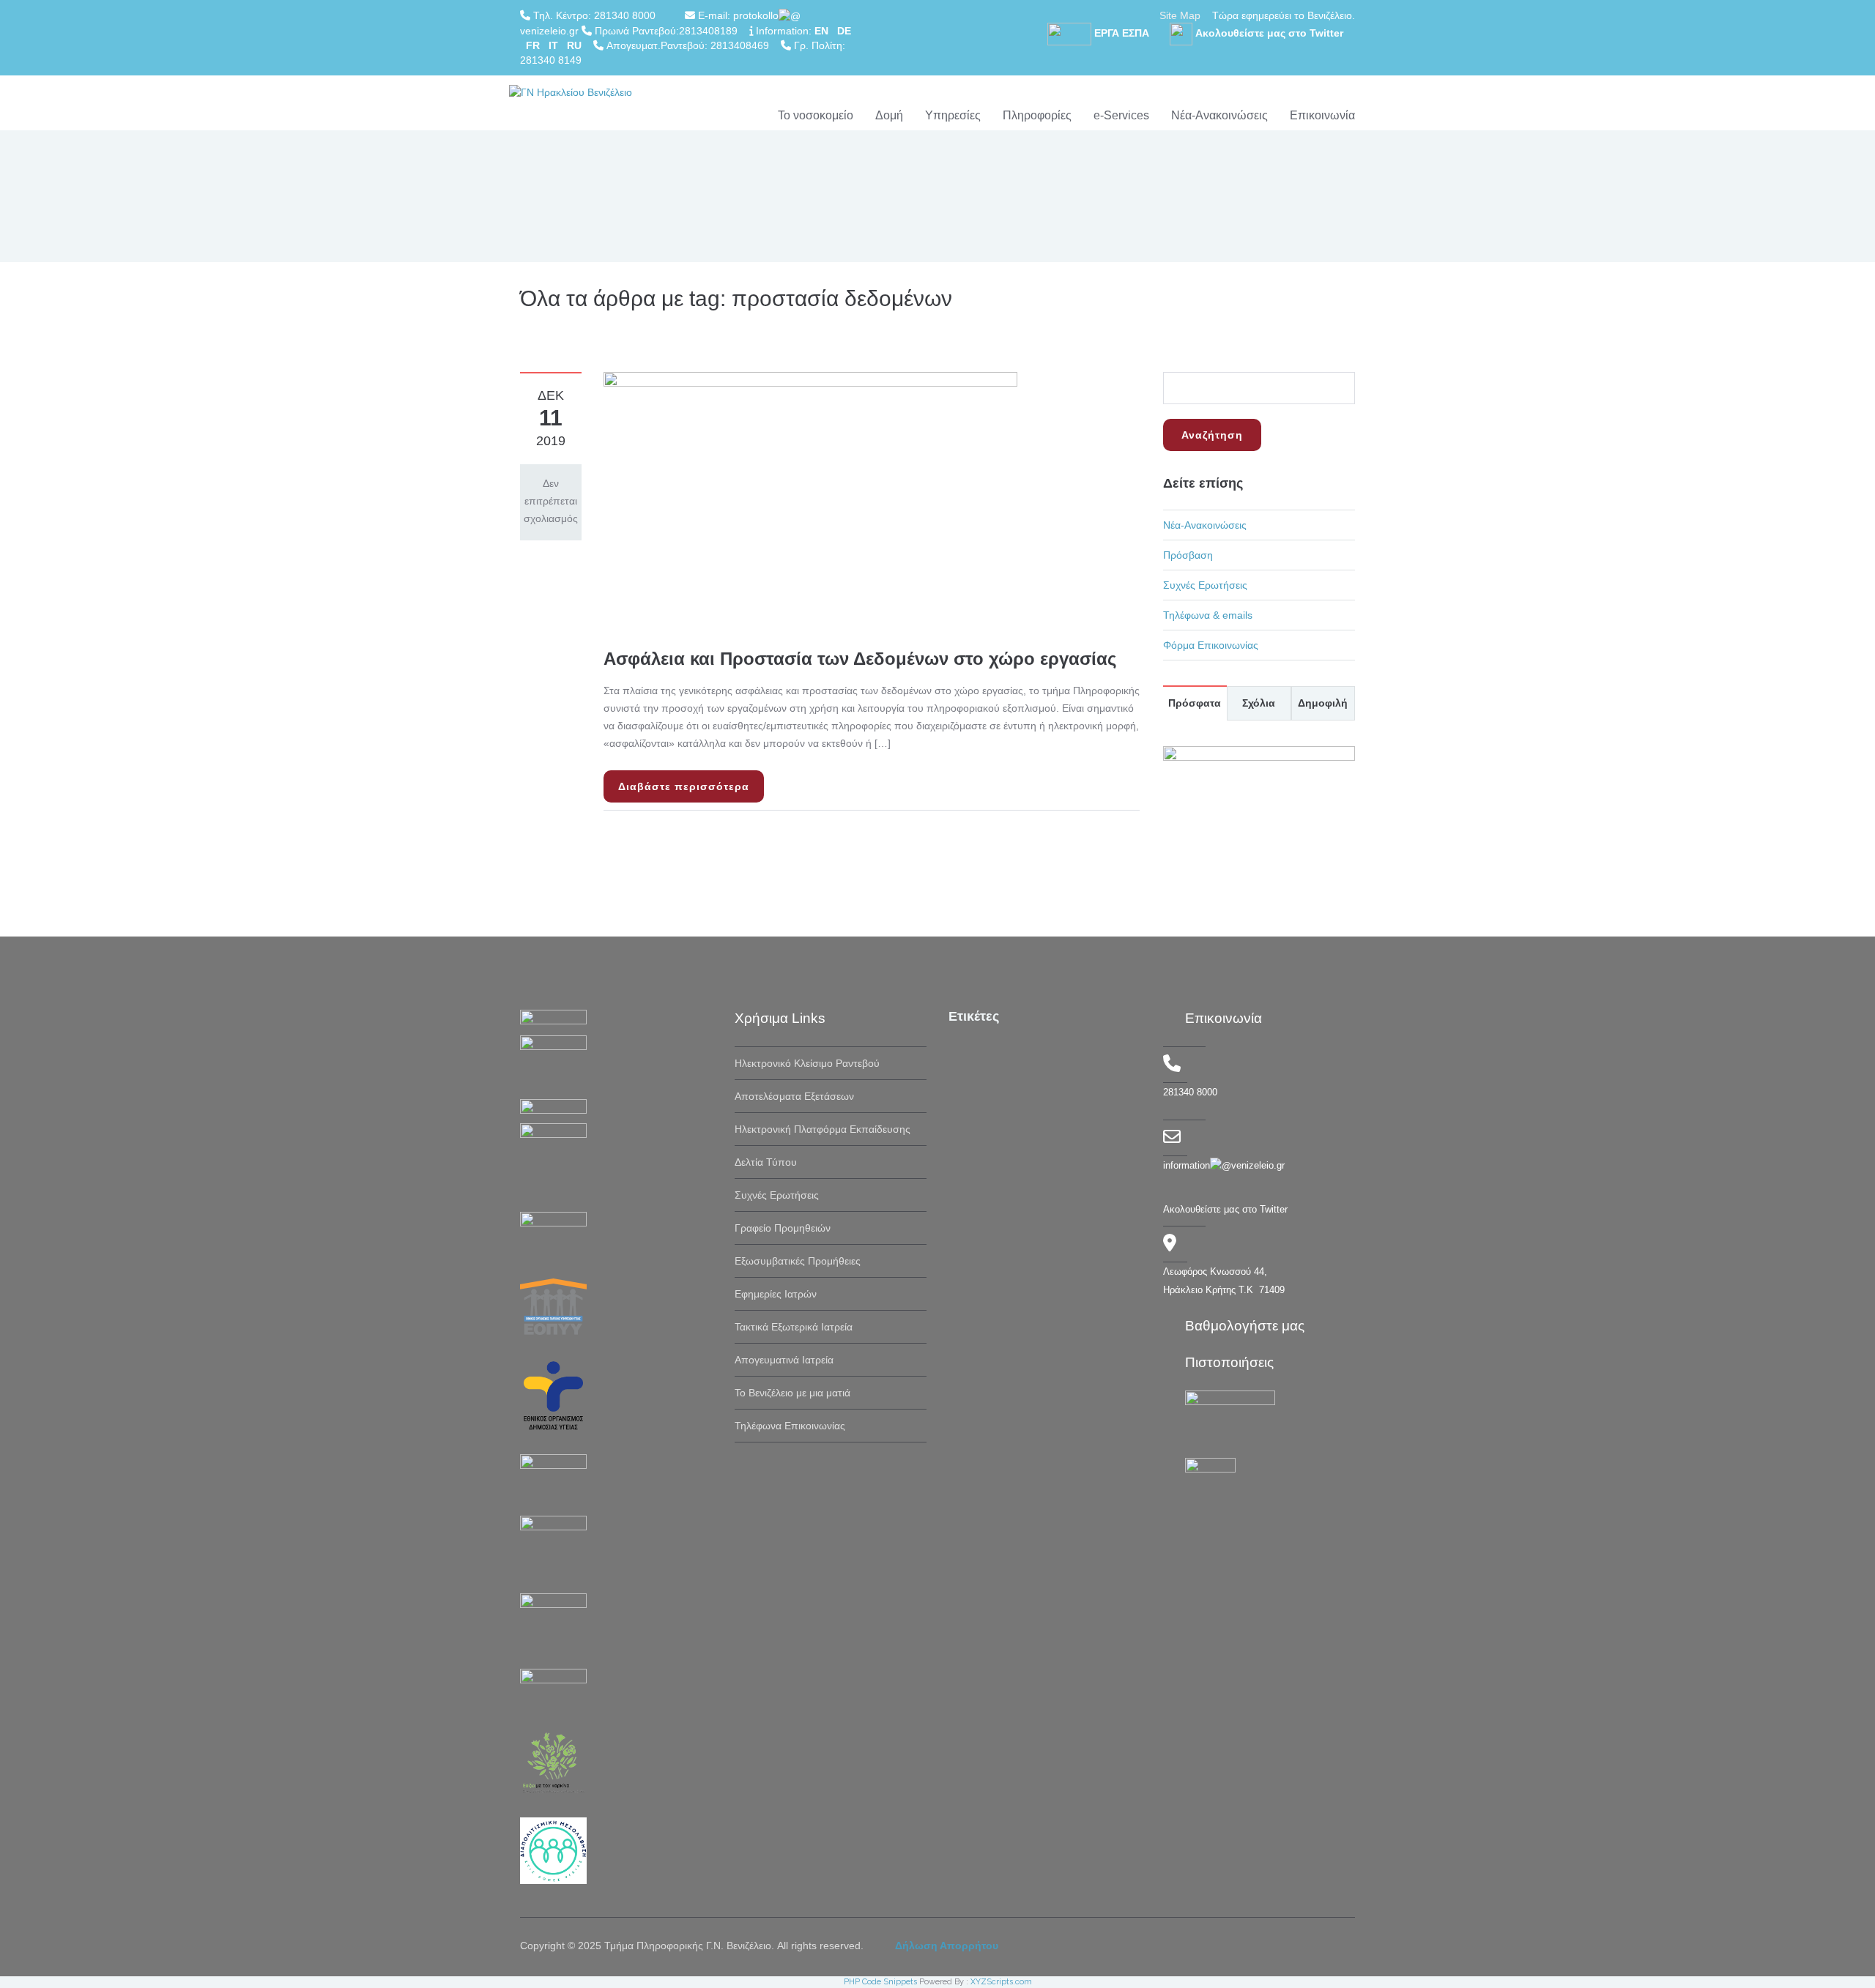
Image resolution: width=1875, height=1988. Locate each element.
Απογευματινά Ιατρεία (784, 1360)
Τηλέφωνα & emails (1208, 615)
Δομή (889, 115)
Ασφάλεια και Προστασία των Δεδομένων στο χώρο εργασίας (860, 659)
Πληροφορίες (1037, 115)
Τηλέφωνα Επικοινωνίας (790, 1426)
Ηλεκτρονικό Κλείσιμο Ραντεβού (807, 1063)
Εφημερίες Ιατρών (776, 1294)
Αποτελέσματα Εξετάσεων (794, 1096)
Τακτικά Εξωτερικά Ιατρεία (794, 1327)
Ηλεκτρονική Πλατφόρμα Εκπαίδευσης (823, 1129)
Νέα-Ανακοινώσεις (1219, 115)
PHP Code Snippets (880, 1982)
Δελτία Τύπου (766, 1162)
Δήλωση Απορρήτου (947, 1946)
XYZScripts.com (1001, 1982)
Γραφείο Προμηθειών (783, 1228)
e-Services (1121, 115)
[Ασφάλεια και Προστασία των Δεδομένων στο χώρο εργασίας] (810, 499)
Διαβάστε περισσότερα (684, 786)
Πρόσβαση (1188, 555)
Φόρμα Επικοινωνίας (1211, 645)
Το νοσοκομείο (816, 115)
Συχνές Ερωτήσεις (1205, 585)
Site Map (1180, 15)
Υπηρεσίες (953, 115)
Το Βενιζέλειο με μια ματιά (792, 1393)
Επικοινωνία (1322, 115)
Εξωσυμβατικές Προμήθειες (798, 1261)
